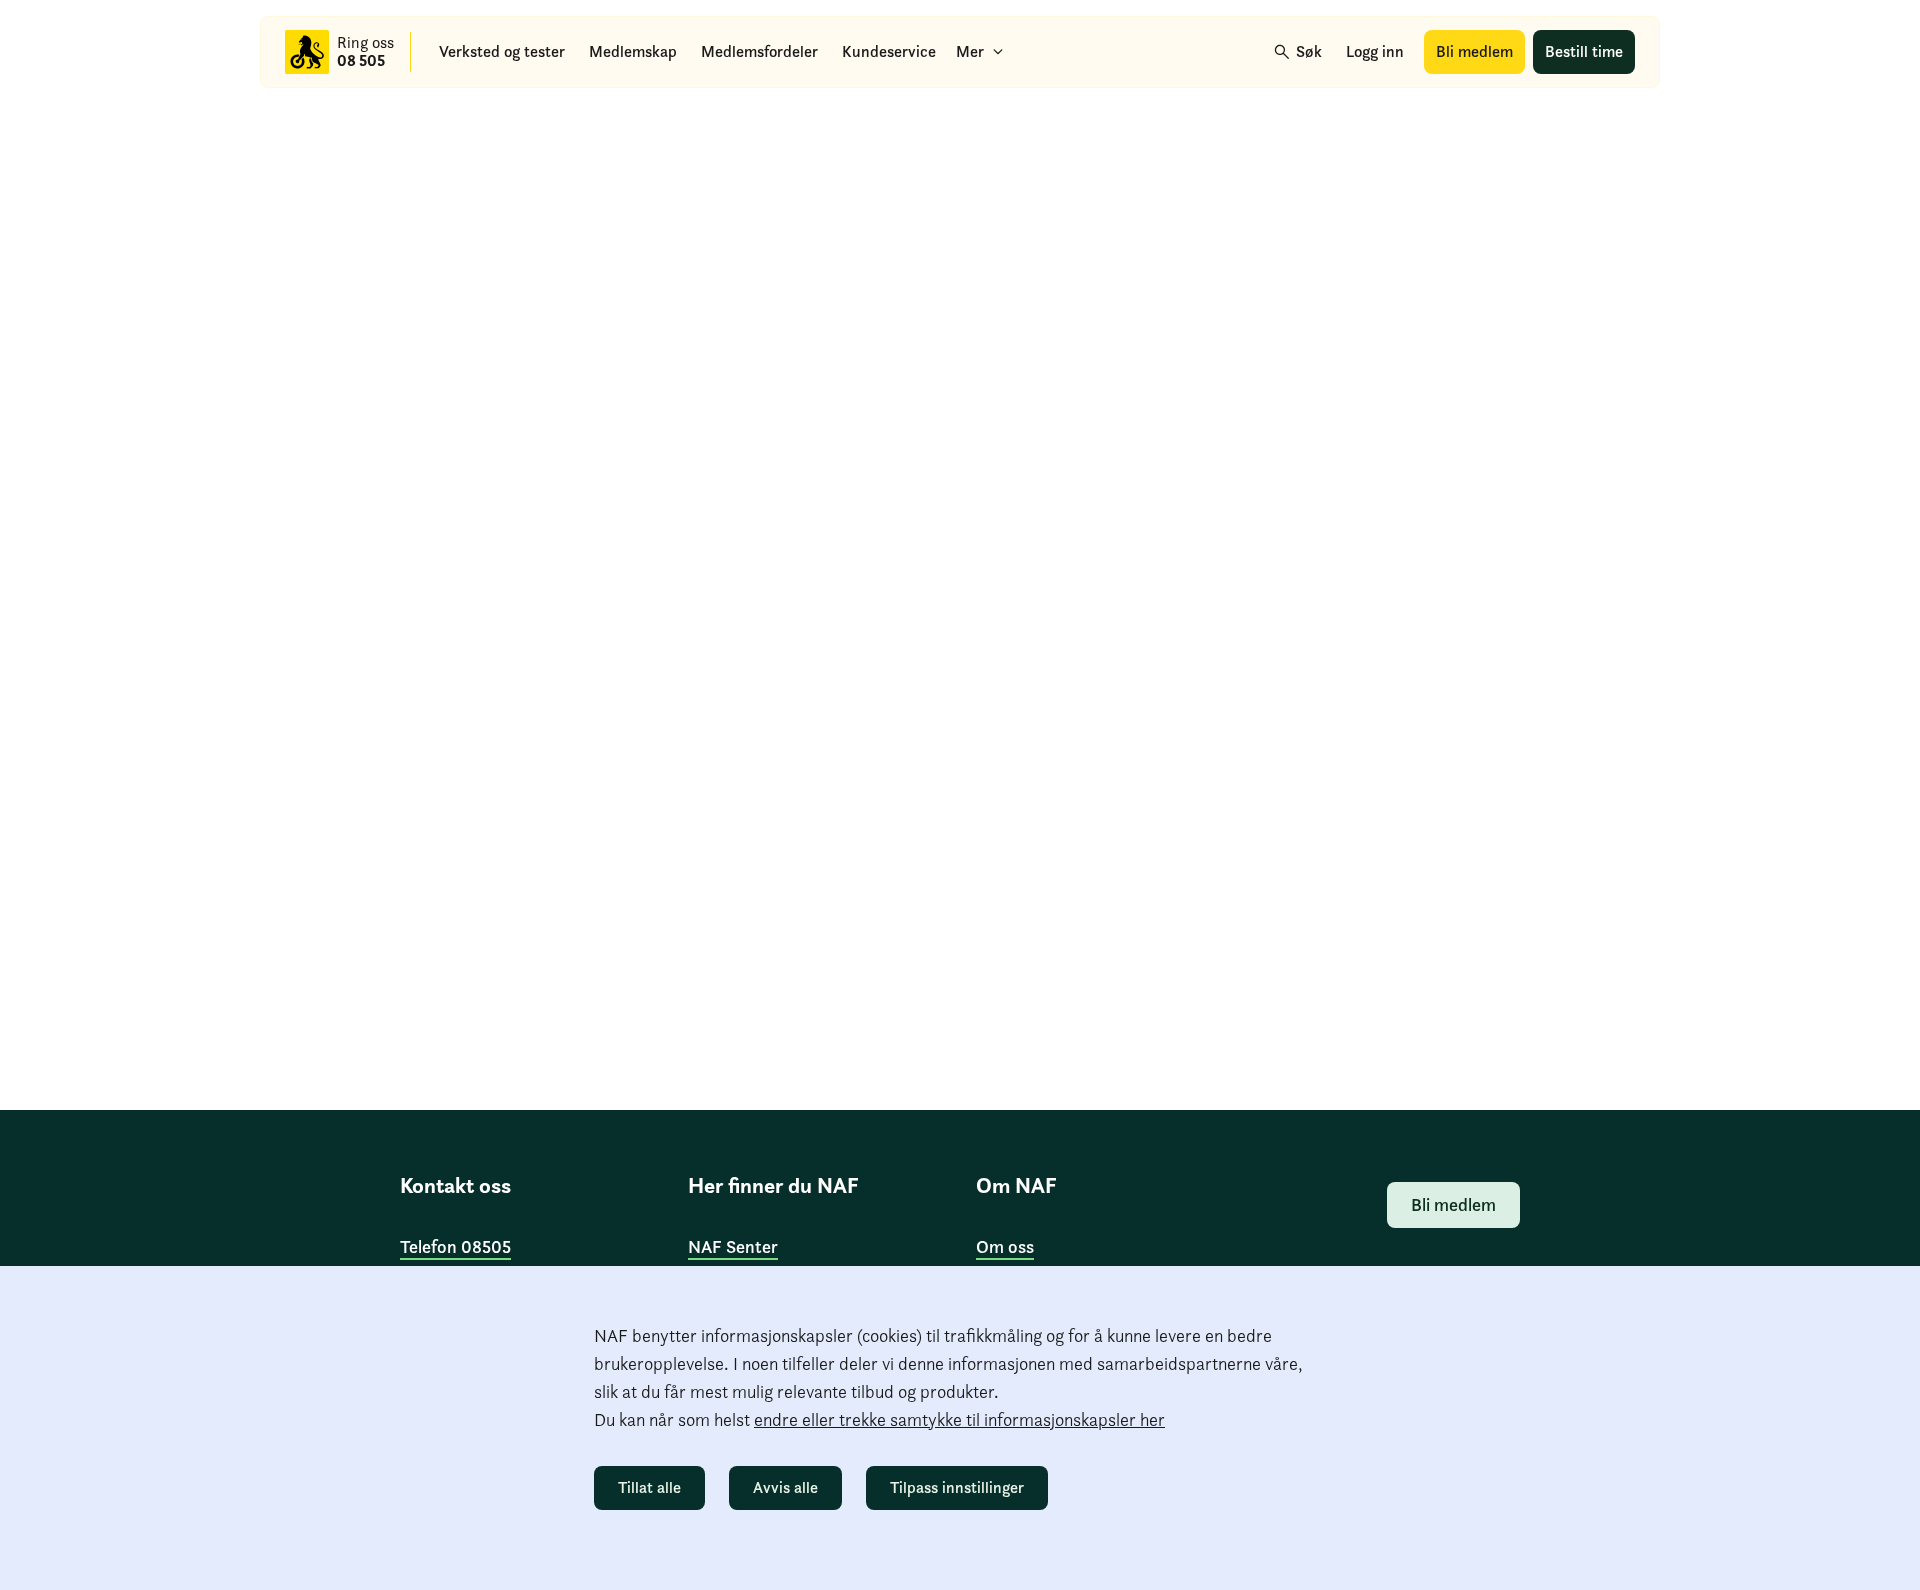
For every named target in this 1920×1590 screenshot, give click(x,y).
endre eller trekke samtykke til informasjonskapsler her (959, 1419)
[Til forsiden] (307, 52)
